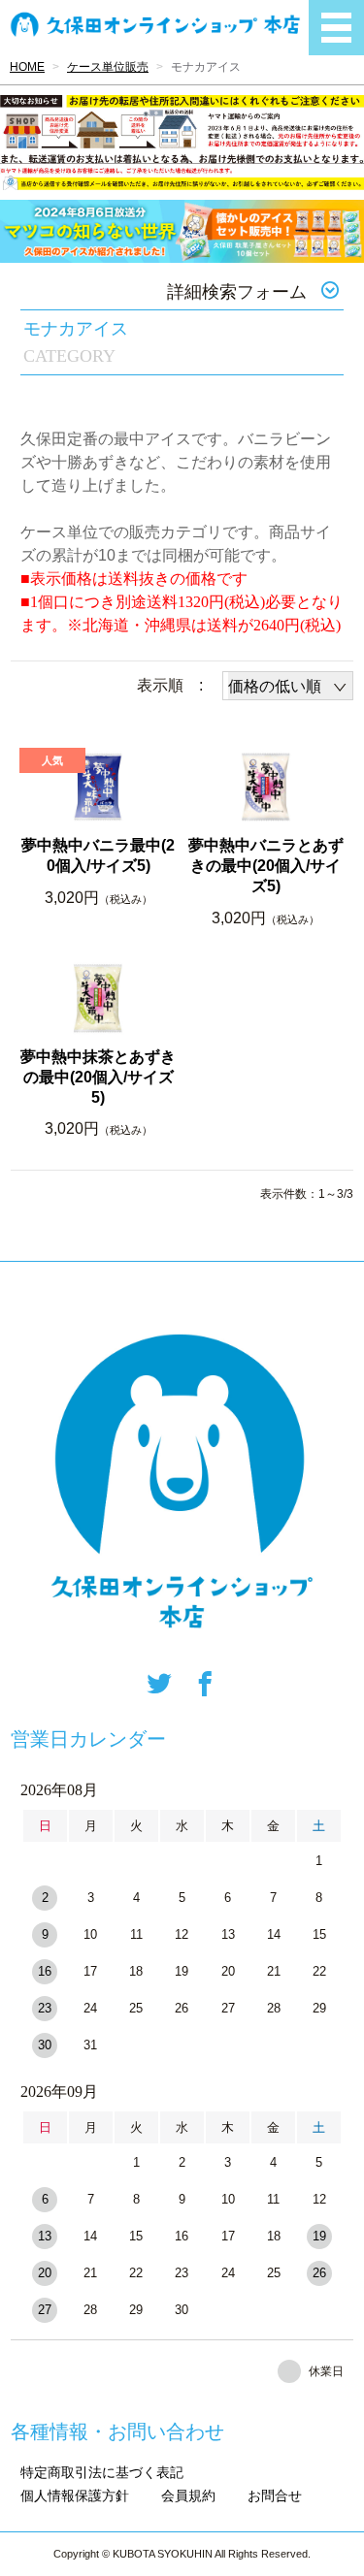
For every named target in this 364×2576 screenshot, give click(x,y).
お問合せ (275, 2495)
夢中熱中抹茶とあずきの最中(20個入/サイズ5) (98, 1077)
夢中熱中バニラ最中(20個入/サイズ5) (98, 855)
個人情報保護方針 (75, 2495)
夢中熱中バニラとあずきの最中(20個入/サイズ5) (266, 866)
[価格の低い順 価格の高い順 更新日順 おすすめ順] (288, 686)
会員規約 (188, 2495)
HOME (27, 67)
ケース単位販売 (108, 67)
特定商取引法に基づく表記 (102, 2472)
